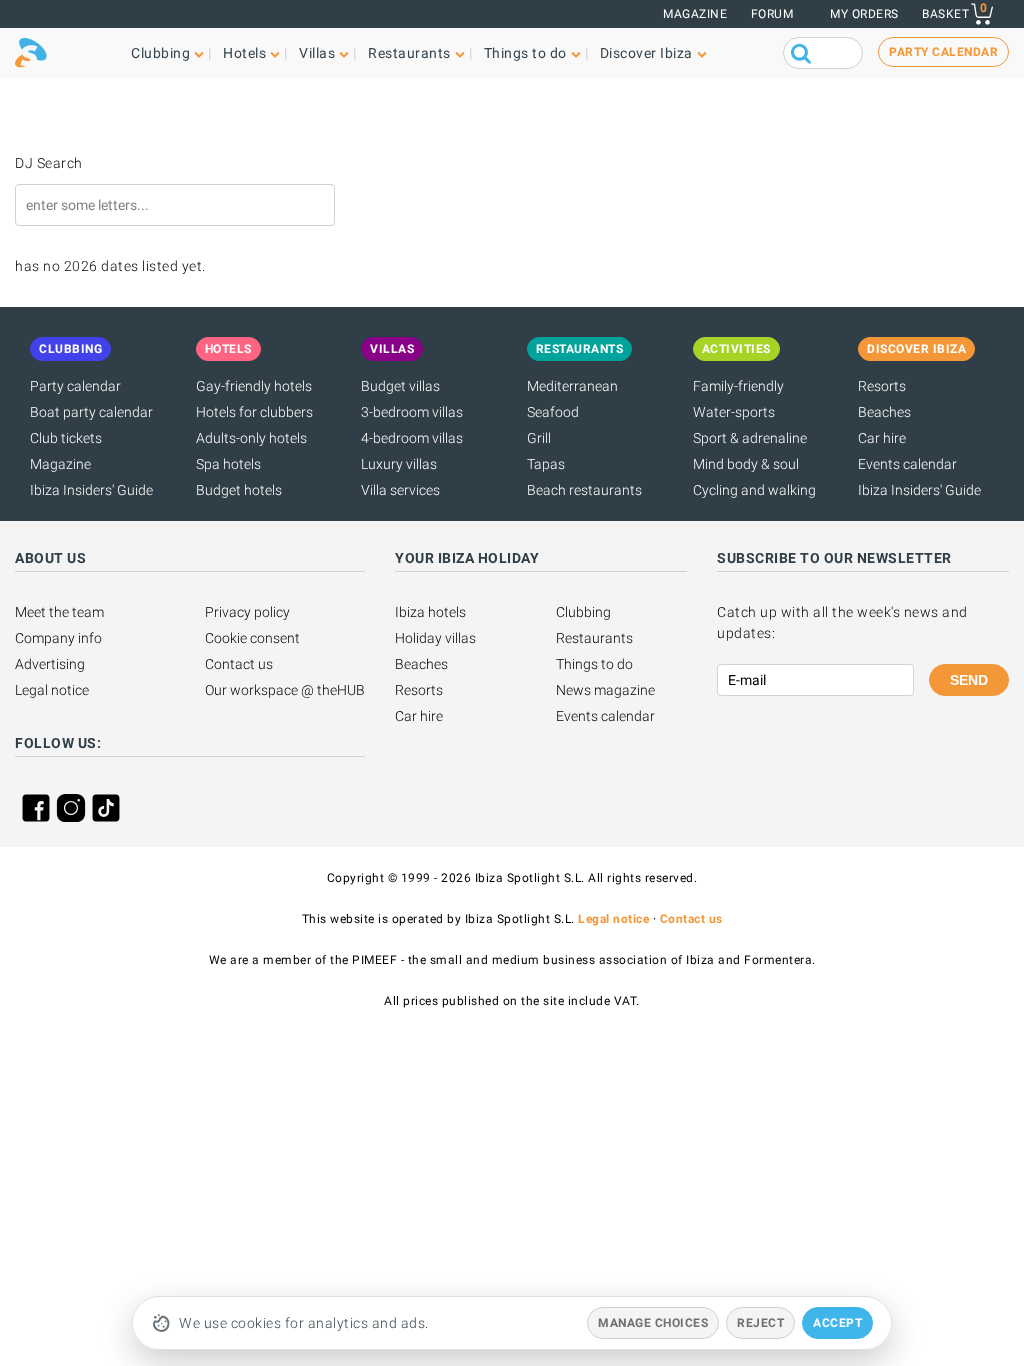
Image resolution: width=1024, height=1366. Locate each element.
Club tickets (66, 438)
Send (969, 680)
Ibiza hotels (430, 612)
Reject (760, 1323)
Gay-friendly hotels (254, 386)
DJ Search (49, 163)
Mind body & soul (746, 464)
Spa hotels (228, 464)
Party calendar (75, 386)
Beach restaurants (584, 490)
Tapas (546, 464)
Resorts (882, 386)
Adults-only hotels (251, 438)
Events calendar (907, 464)
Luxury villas (399, 464)
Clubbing (583, 612)
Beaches (884, 412)
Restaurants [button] (409, 53)
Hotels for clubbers (254, 412)
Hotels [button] (244, 53)
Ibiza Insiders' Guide (91, 490)
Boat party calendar (91, 412)
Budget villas (400, 386)
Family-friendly (738, 386)
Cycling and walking (754, 490)
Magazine (695, 14)
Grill (539, 438)
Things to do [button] (525, 53)
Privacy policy (247, 612)
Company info (58, 638)
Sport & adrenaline (750, 438)
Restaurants (594, 638)
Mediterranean (572, 386)
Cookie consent (252, 638)
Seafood (553, 412)
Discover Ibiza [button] (646, 53)
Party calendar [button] (943, 52)
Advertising (50, 664)
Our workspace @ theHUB (285, 690)
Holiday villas (435, 638)
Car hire (882, 438)
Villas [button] (317, 53)
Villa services (400, 490)
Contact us (239, 664)
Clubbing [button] (160, 53)
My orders (864, 14)
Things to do (594, 664)
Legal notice (52, 690)
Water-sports (734, 412)
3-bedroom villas (412, 412)
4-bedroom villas (412, 438)
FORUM (772, 14)
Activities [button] (736, 349)
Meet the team (59, 612)
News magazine (605, 690)
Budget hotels (239, 490)
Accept (837, 1323)
